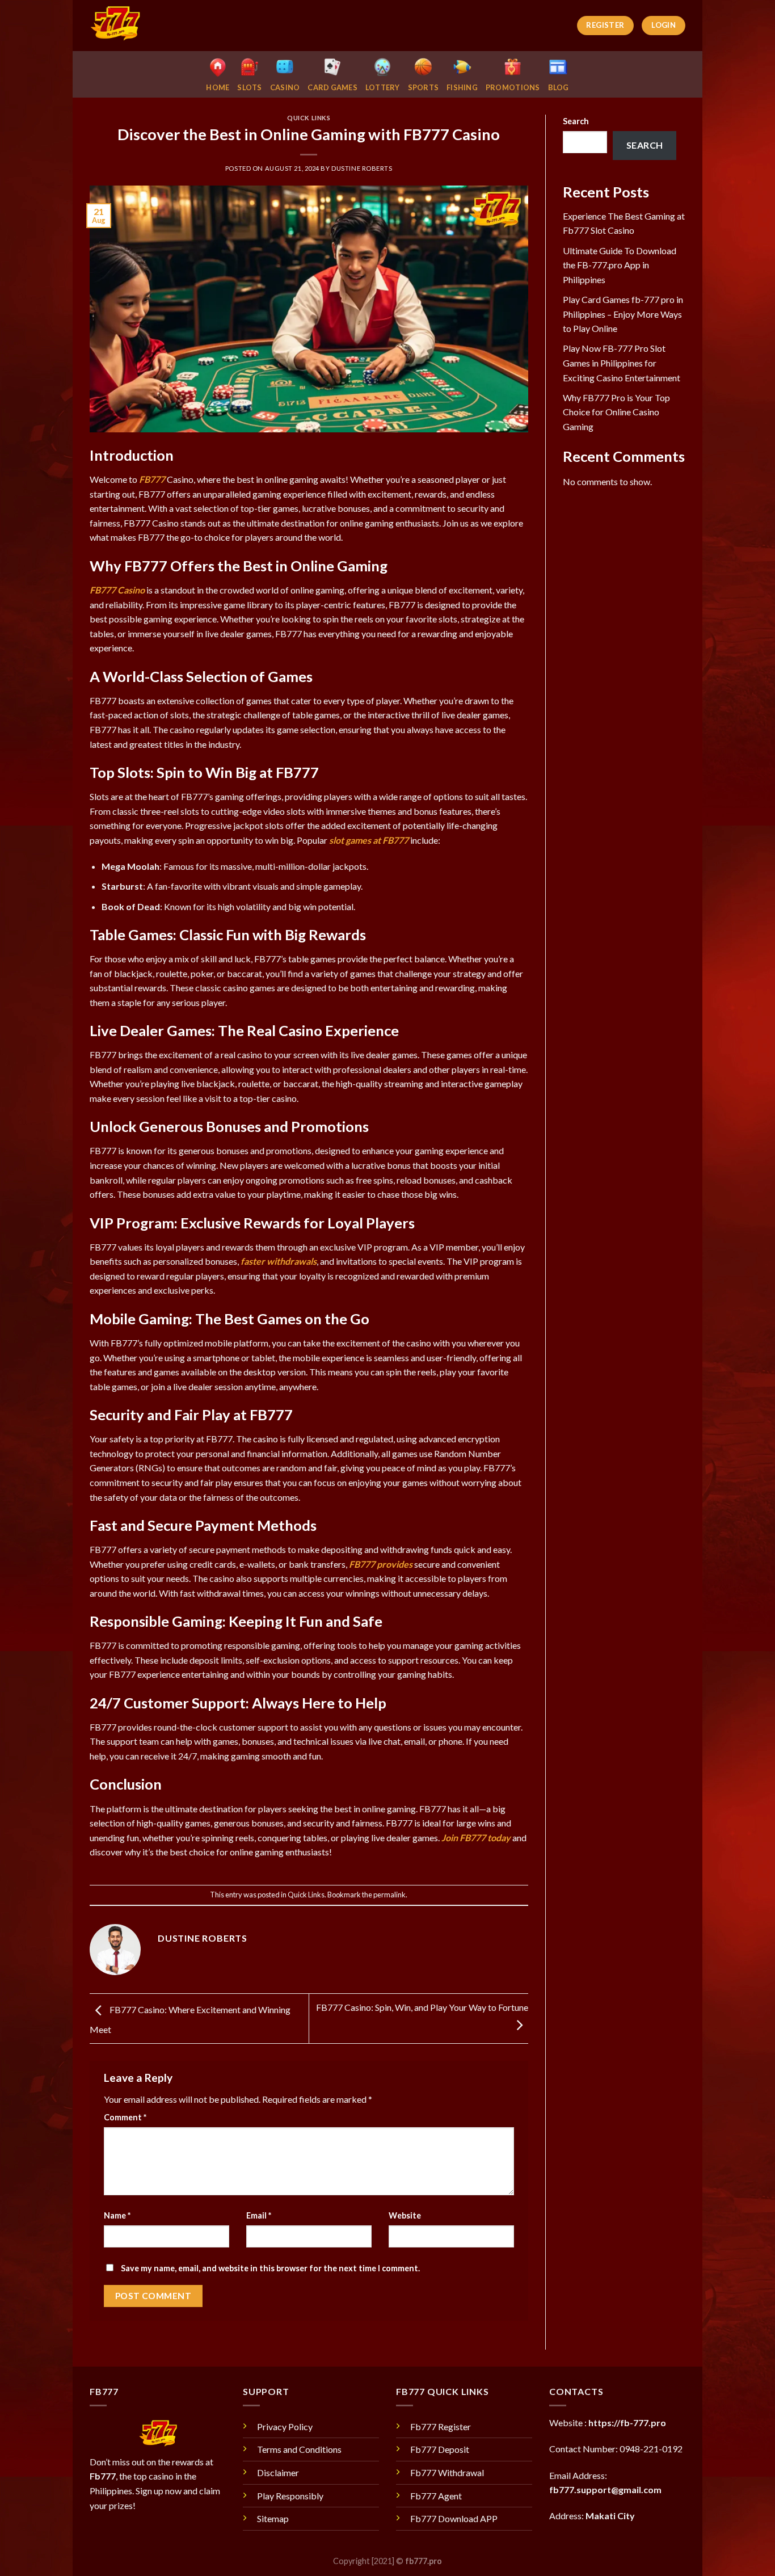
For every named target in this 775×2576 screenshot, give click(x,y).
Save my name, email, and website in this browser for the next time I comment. (270, 2268)
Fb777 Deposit (440, 2449)
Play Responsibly (290, 2496)
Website (405, 2215)
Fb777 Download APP (454, 2518)
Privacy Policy (285, 2426)
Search (576, 121)
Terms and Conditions (299, 2449)
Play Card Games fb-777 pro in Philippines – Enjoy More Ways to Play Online (623, 314)
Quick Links (309, 118)
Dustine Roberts (362, 168)
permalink (389, 1895)
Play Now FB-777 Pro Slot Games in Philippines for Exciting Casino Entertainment (622, 363)
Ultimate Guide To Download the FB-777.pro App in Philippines (620, 265)
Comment (125, 2117)
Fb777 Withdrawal (447, 2472)
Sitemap (273, 2518)
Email (259, 2215)
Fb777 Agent (436, 2496)
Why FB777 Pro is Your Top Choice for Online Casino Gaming (616, 412)
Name (117, 2215)
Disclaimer (278, 2472)
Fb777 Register (441, 2426)
